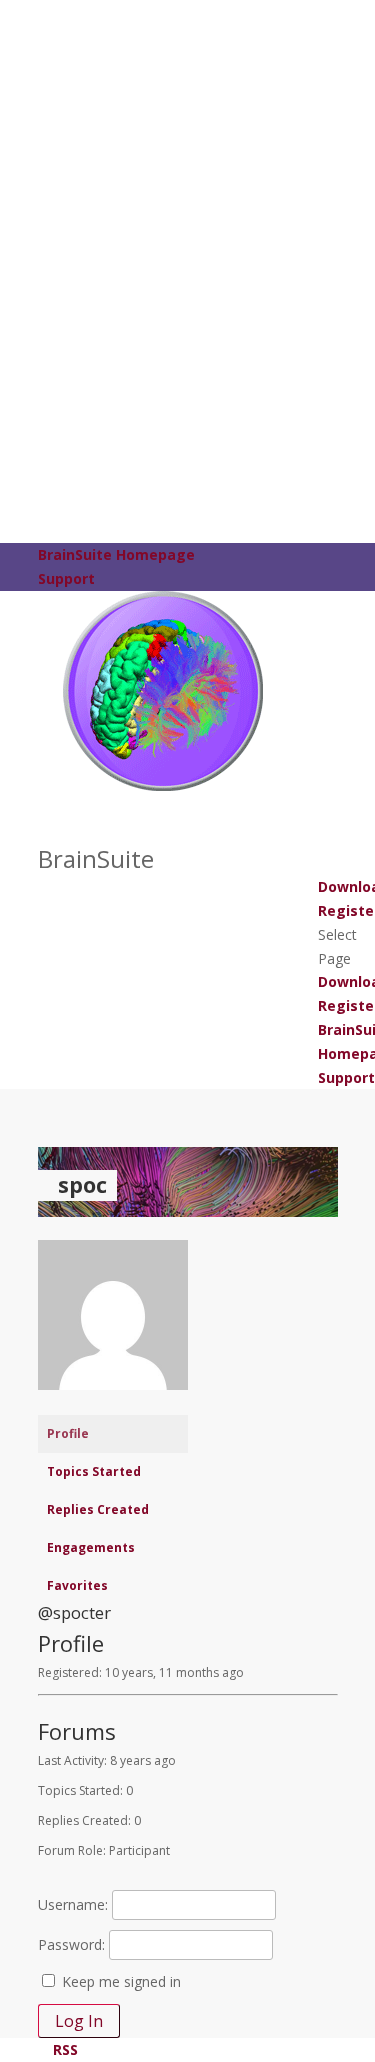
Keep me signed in (121, 1981)
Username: (73, 1904)
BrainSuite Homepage (116, 554)
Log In (79, 2021)
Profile (68, 1433)
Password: (71, 1944)
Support (66, 578)
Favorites (77, 1585)
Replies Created (98, 1509)
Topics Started (94, 1471)
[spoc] (113, 1405)
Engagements (91, 1547)
